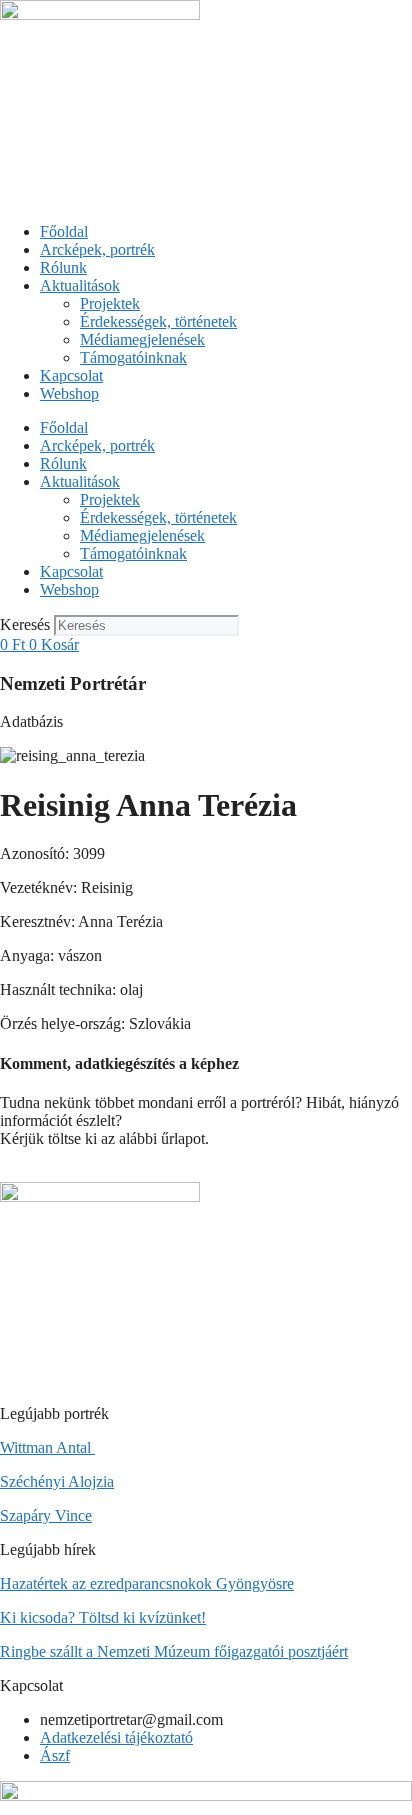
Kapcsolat (71, 375)
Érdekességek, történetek (158, 321)
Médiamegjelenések (142, 339)
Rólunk (63, 267)
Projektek (110, 303)
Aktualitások (80, 285)
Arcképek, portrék (97, 249)
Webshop (69, 393)
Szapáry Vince (46, 1515)
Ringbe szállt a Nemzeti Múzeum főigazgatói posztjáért (174, 1651)
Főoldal (64, 231)
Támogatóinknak (133, 357)
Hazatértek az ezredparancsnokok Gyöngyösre (147, 1583)
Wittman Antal (47, 1447)
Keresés (25, 624)
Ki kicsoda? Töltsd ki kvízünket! (103, 1617)
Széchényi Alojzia (57, 1481)
